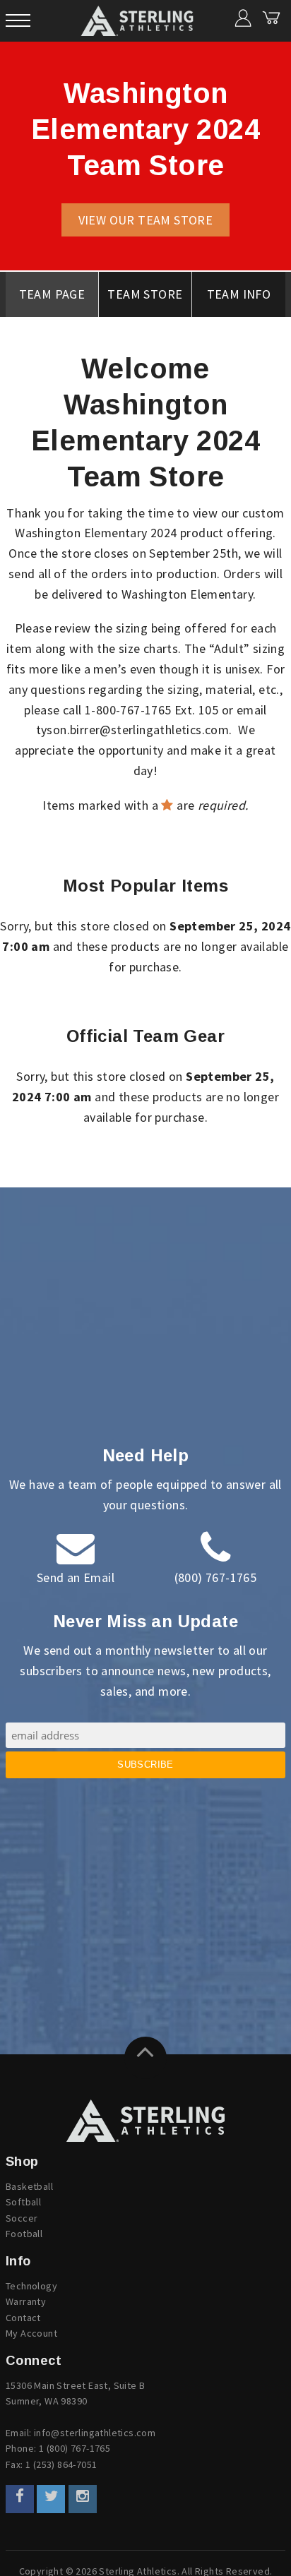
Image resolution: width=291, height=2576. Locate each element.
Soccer (22, 2218)
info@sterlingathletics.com (95, 2433)
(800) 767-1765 (216, 1577)
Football (24, 2234)
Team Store (145, 294)
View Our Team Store (146, 220)
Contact (23, 2318)
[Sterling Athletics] (145, 2121)
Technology (31, 2286)
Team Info (239, 294)
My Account (31, 2333)
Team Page (52, 294)
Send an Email (76, 1577)
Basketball (29, 2186)
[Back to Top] (145, 2058)
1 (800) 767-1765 (75, 2448)
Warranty (26, 2301)
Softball (23, 2202)
